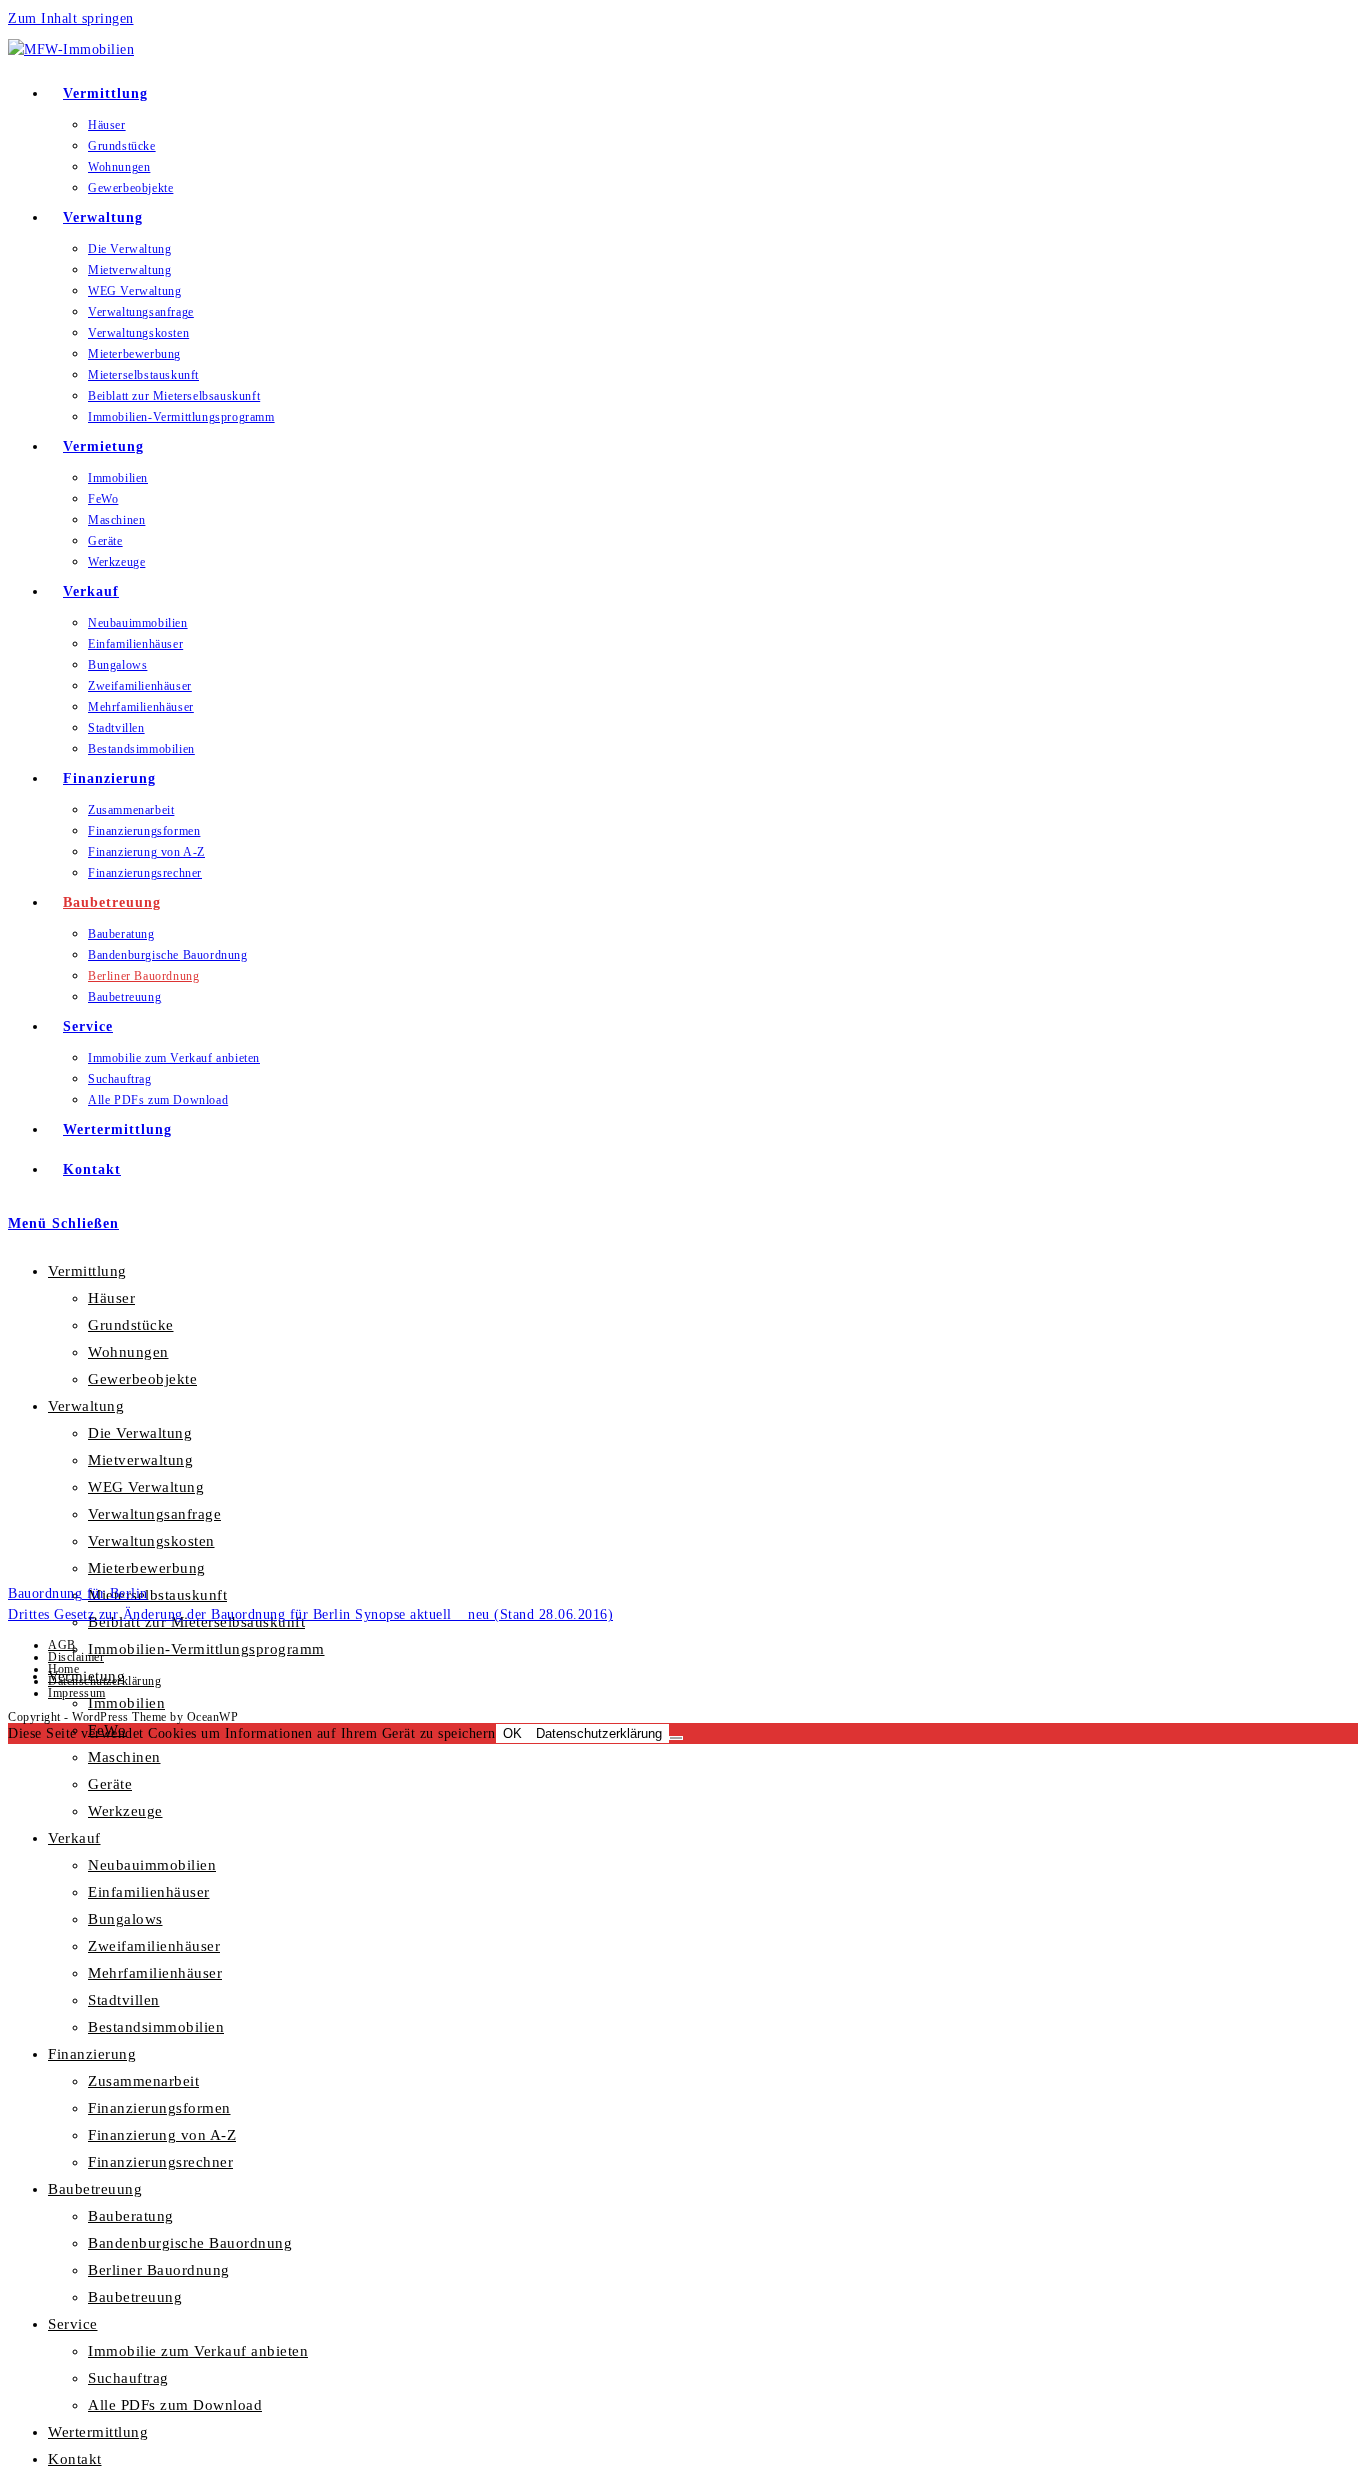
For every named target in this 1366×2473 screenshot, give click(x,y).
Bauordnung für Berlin (78, 1593)
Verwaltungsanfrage (154, 1514)
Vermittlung (87, 1271)
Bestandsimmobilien (156, 2027)
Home (63, 1669)
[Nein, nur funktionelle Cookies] (676, 1738)
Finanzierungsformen (159, 2108)
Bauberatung (131, 2216)
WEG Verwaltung (146, 1487)
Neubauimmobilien (152, 1865)
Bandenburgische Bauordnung (190, 2243)
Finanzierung (92, 2054)
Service (73, 2324)
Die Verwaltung (140, 1433)
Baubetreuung (95, 2189)
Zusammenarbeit (143, 2081)
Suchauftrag (128, 2378)
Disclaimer (76, 1657)
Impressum (77, 1693)
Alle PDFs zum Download (175, 2405)
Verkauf (74, 1838)
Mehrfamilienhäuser (155, 1973)
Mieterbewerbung (147, 1568)
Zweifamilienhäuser (154, 1946)
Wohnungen (128, 1352)
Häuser (111, 1298)
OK (512, 1733)
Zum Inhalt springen (71, 18)
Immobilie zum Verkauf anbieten (198, 2351)
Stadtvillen (124, 2000)
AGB (62, 1645)
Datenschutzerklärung (104, 1681)
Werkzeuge (125, 1811)
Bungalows (125, 1919)
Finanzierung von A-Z (162, 2135)
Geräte (110, 1784)
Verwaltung (86, 1406)
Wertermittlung (98, 2432)
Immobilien (126, 1703)
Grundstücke (131, 1325)
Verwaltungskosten (151, 1541)
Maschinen (124, 1757)
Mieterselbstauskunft (157, 1595)
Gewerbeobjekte (142, 1379)
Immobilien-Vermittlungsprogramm (206, 1649)
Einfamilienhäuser (149, 1892)
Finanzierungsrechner (160, 2162)
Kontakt (75, 2459)
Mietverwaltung (140, 1460)
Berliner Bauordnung (159, 2270)
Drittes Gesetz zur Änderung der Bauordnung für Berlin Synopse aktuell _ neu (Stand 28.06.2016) (310, 1614)
